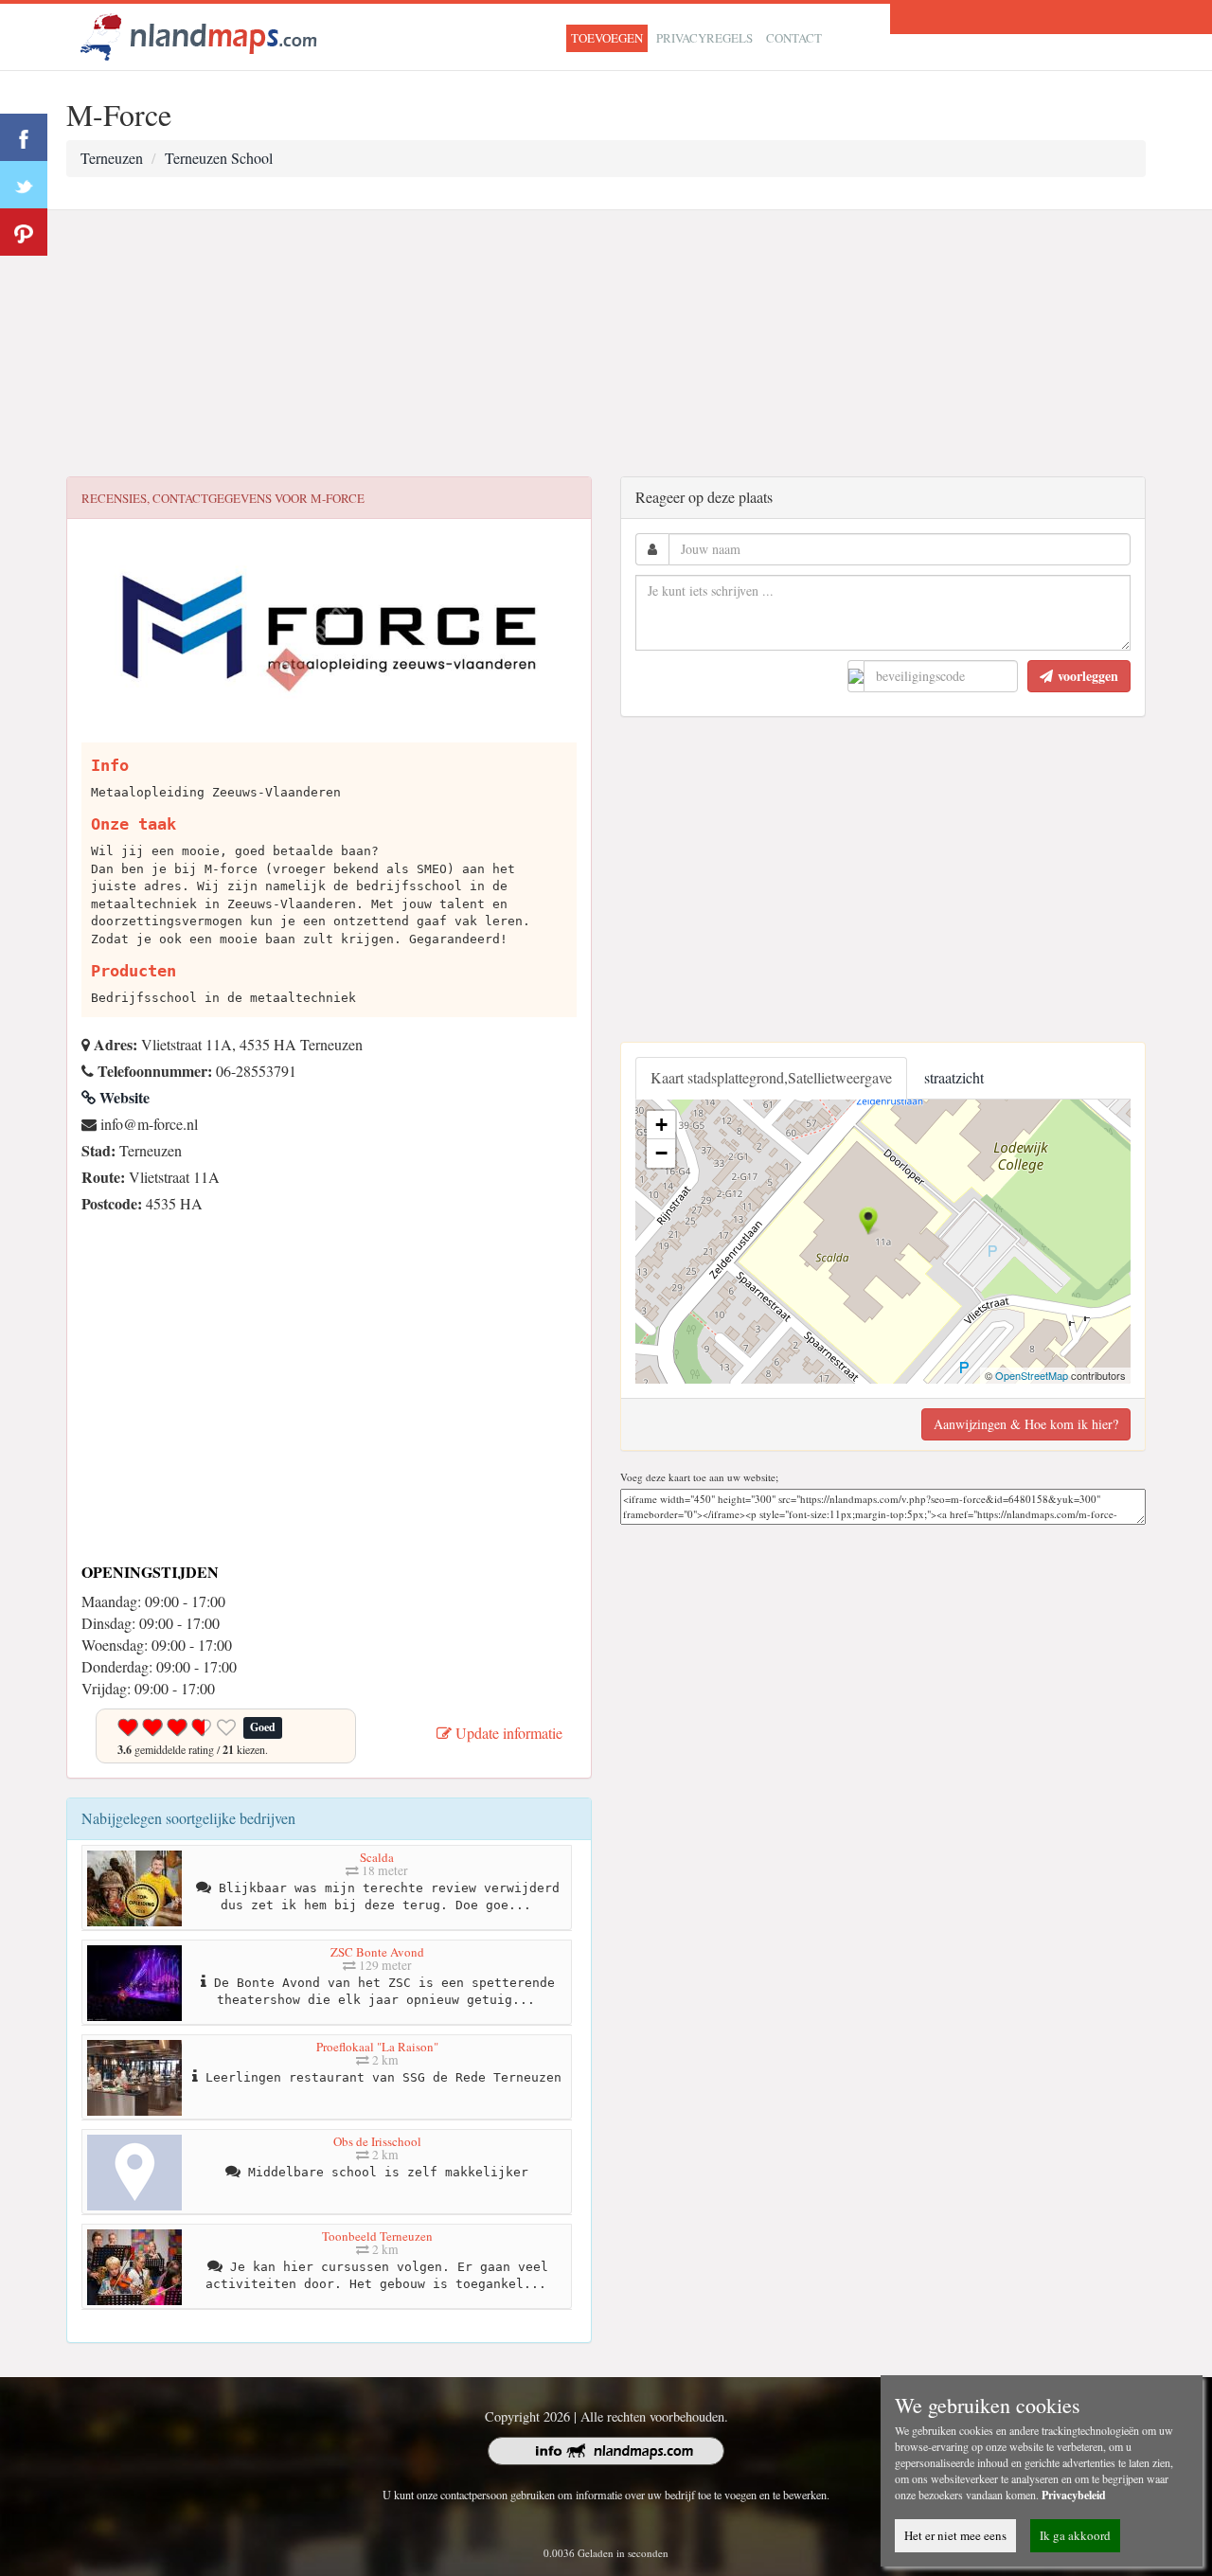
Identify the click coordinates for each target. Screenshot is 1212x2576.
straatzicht (954, 1077)
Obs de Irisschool (377, 2141)
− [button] (661, 1153)
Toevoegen (607, 38)
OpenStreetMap (1032, 1375)
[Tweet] (24, 185)
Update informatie (507, 1733)
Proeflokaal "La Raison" (377, 2047)
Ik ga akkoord (1075, 2535)
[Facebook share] (24, 137)
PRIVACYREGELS (704, 38)
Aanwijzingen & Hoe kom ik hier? (1026, 1424)
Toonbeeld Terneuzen (377, 2236)
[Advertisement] (606, 344)
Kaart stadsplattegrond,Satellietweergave (771, 1077)
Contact (794, 38)
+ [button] (661, 1125)
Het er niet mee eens (955, 2535)
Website (123, 1097)
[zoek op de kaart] (199, 35)
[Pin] (24, 232)
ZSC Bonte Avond (377, 1952)
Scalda (377, 1857)
